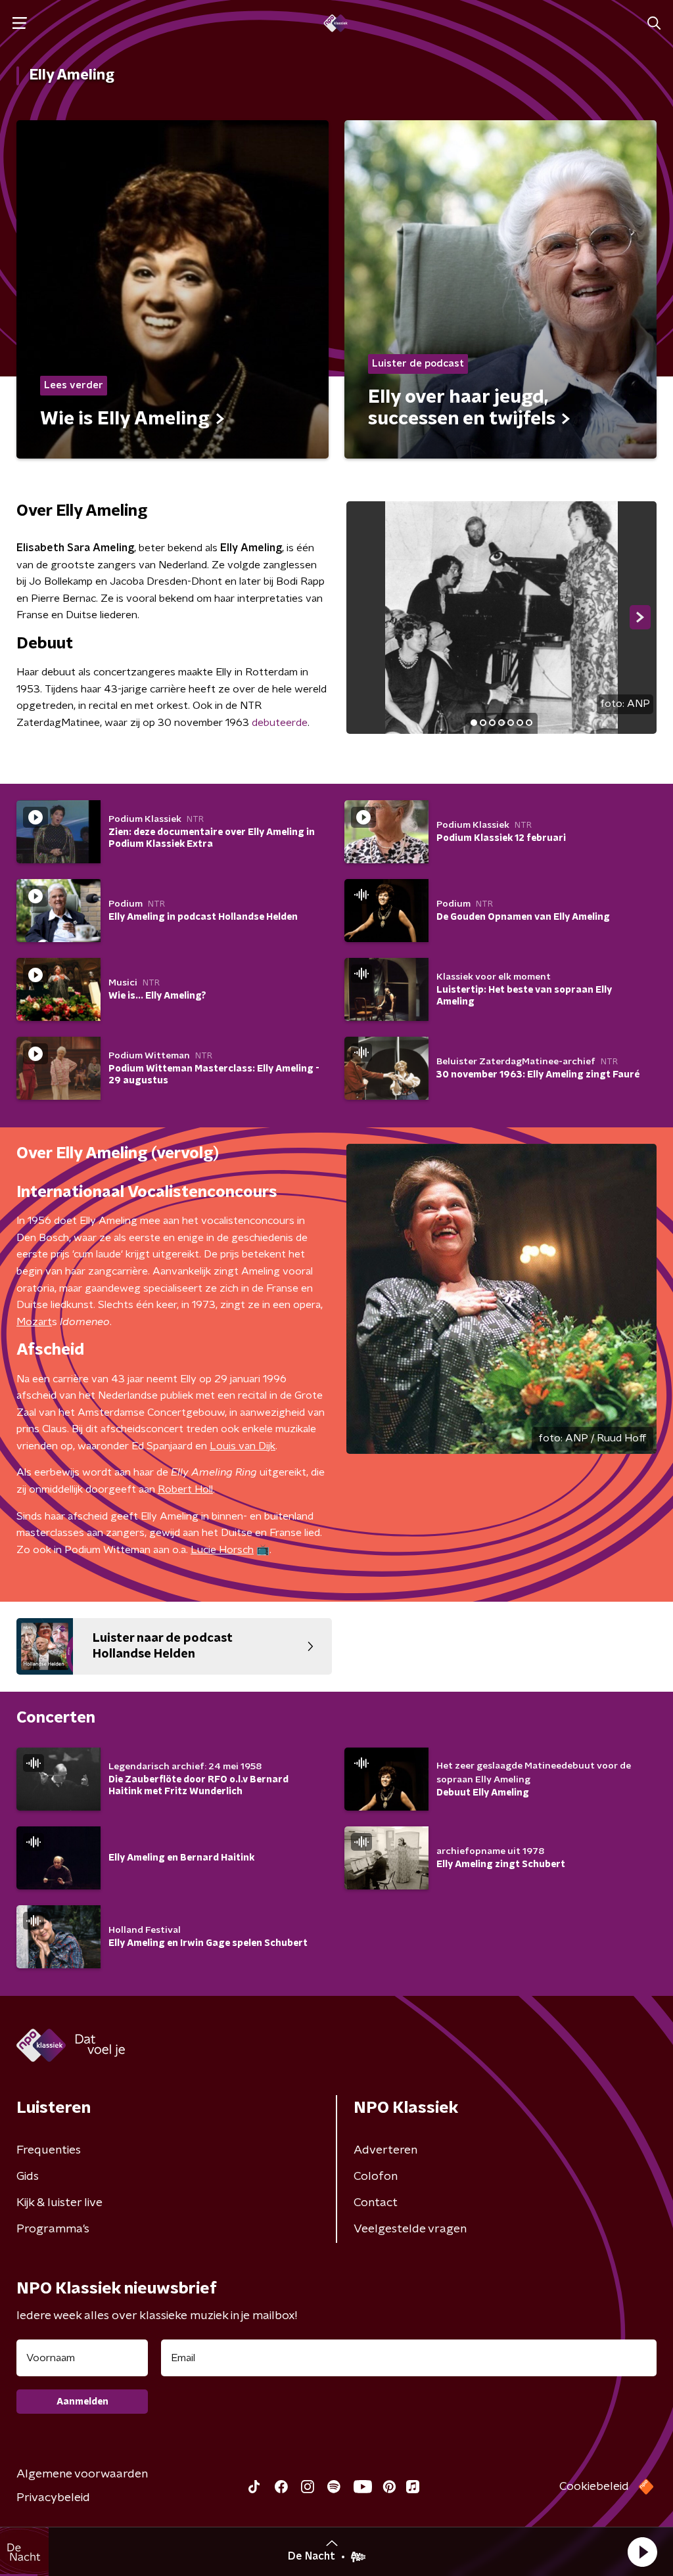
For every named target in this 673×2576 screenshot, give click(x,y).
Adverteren (385, 2150)
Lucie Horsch (222, 1550)
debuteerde (280, 723)
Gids (28, 2177)
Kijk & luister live (59, 2203)
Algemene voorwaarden (82, 2474)
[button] (642, 2552)
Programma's (53, 2229)
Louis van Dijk (243, 1446)
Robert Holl (185, 1489)
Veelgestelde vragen (410, 2229)
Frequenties (49, 2150)
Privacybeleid (53, 2498)
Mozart (34, 1322)
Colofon (376, 2177)
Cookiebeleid (594, 2487)
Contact (376, 2203)
